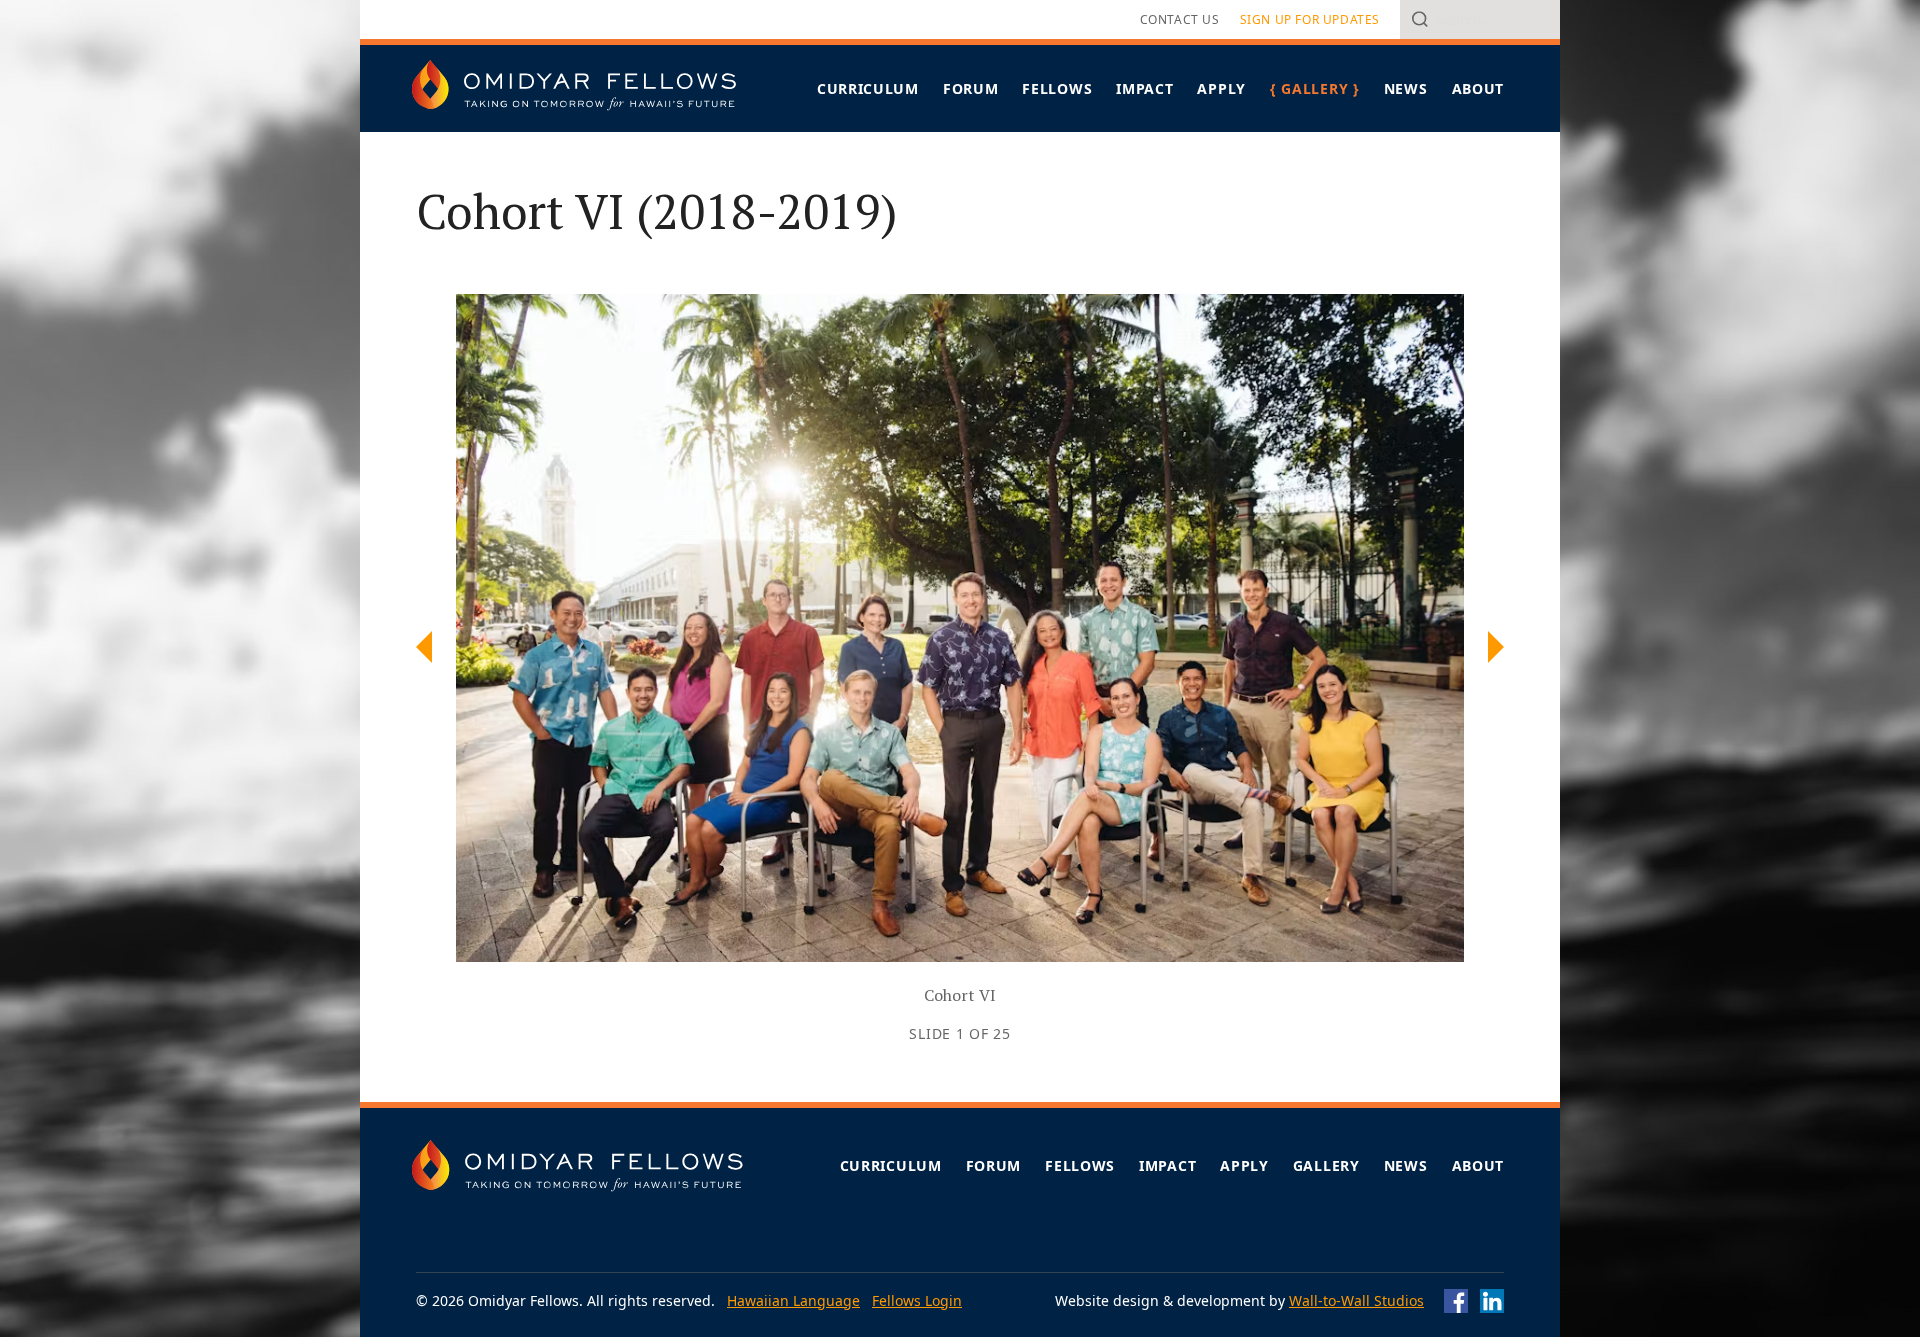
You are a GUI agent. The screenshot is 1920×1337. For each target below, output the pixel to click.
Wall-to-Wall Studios (1356, 1300)
